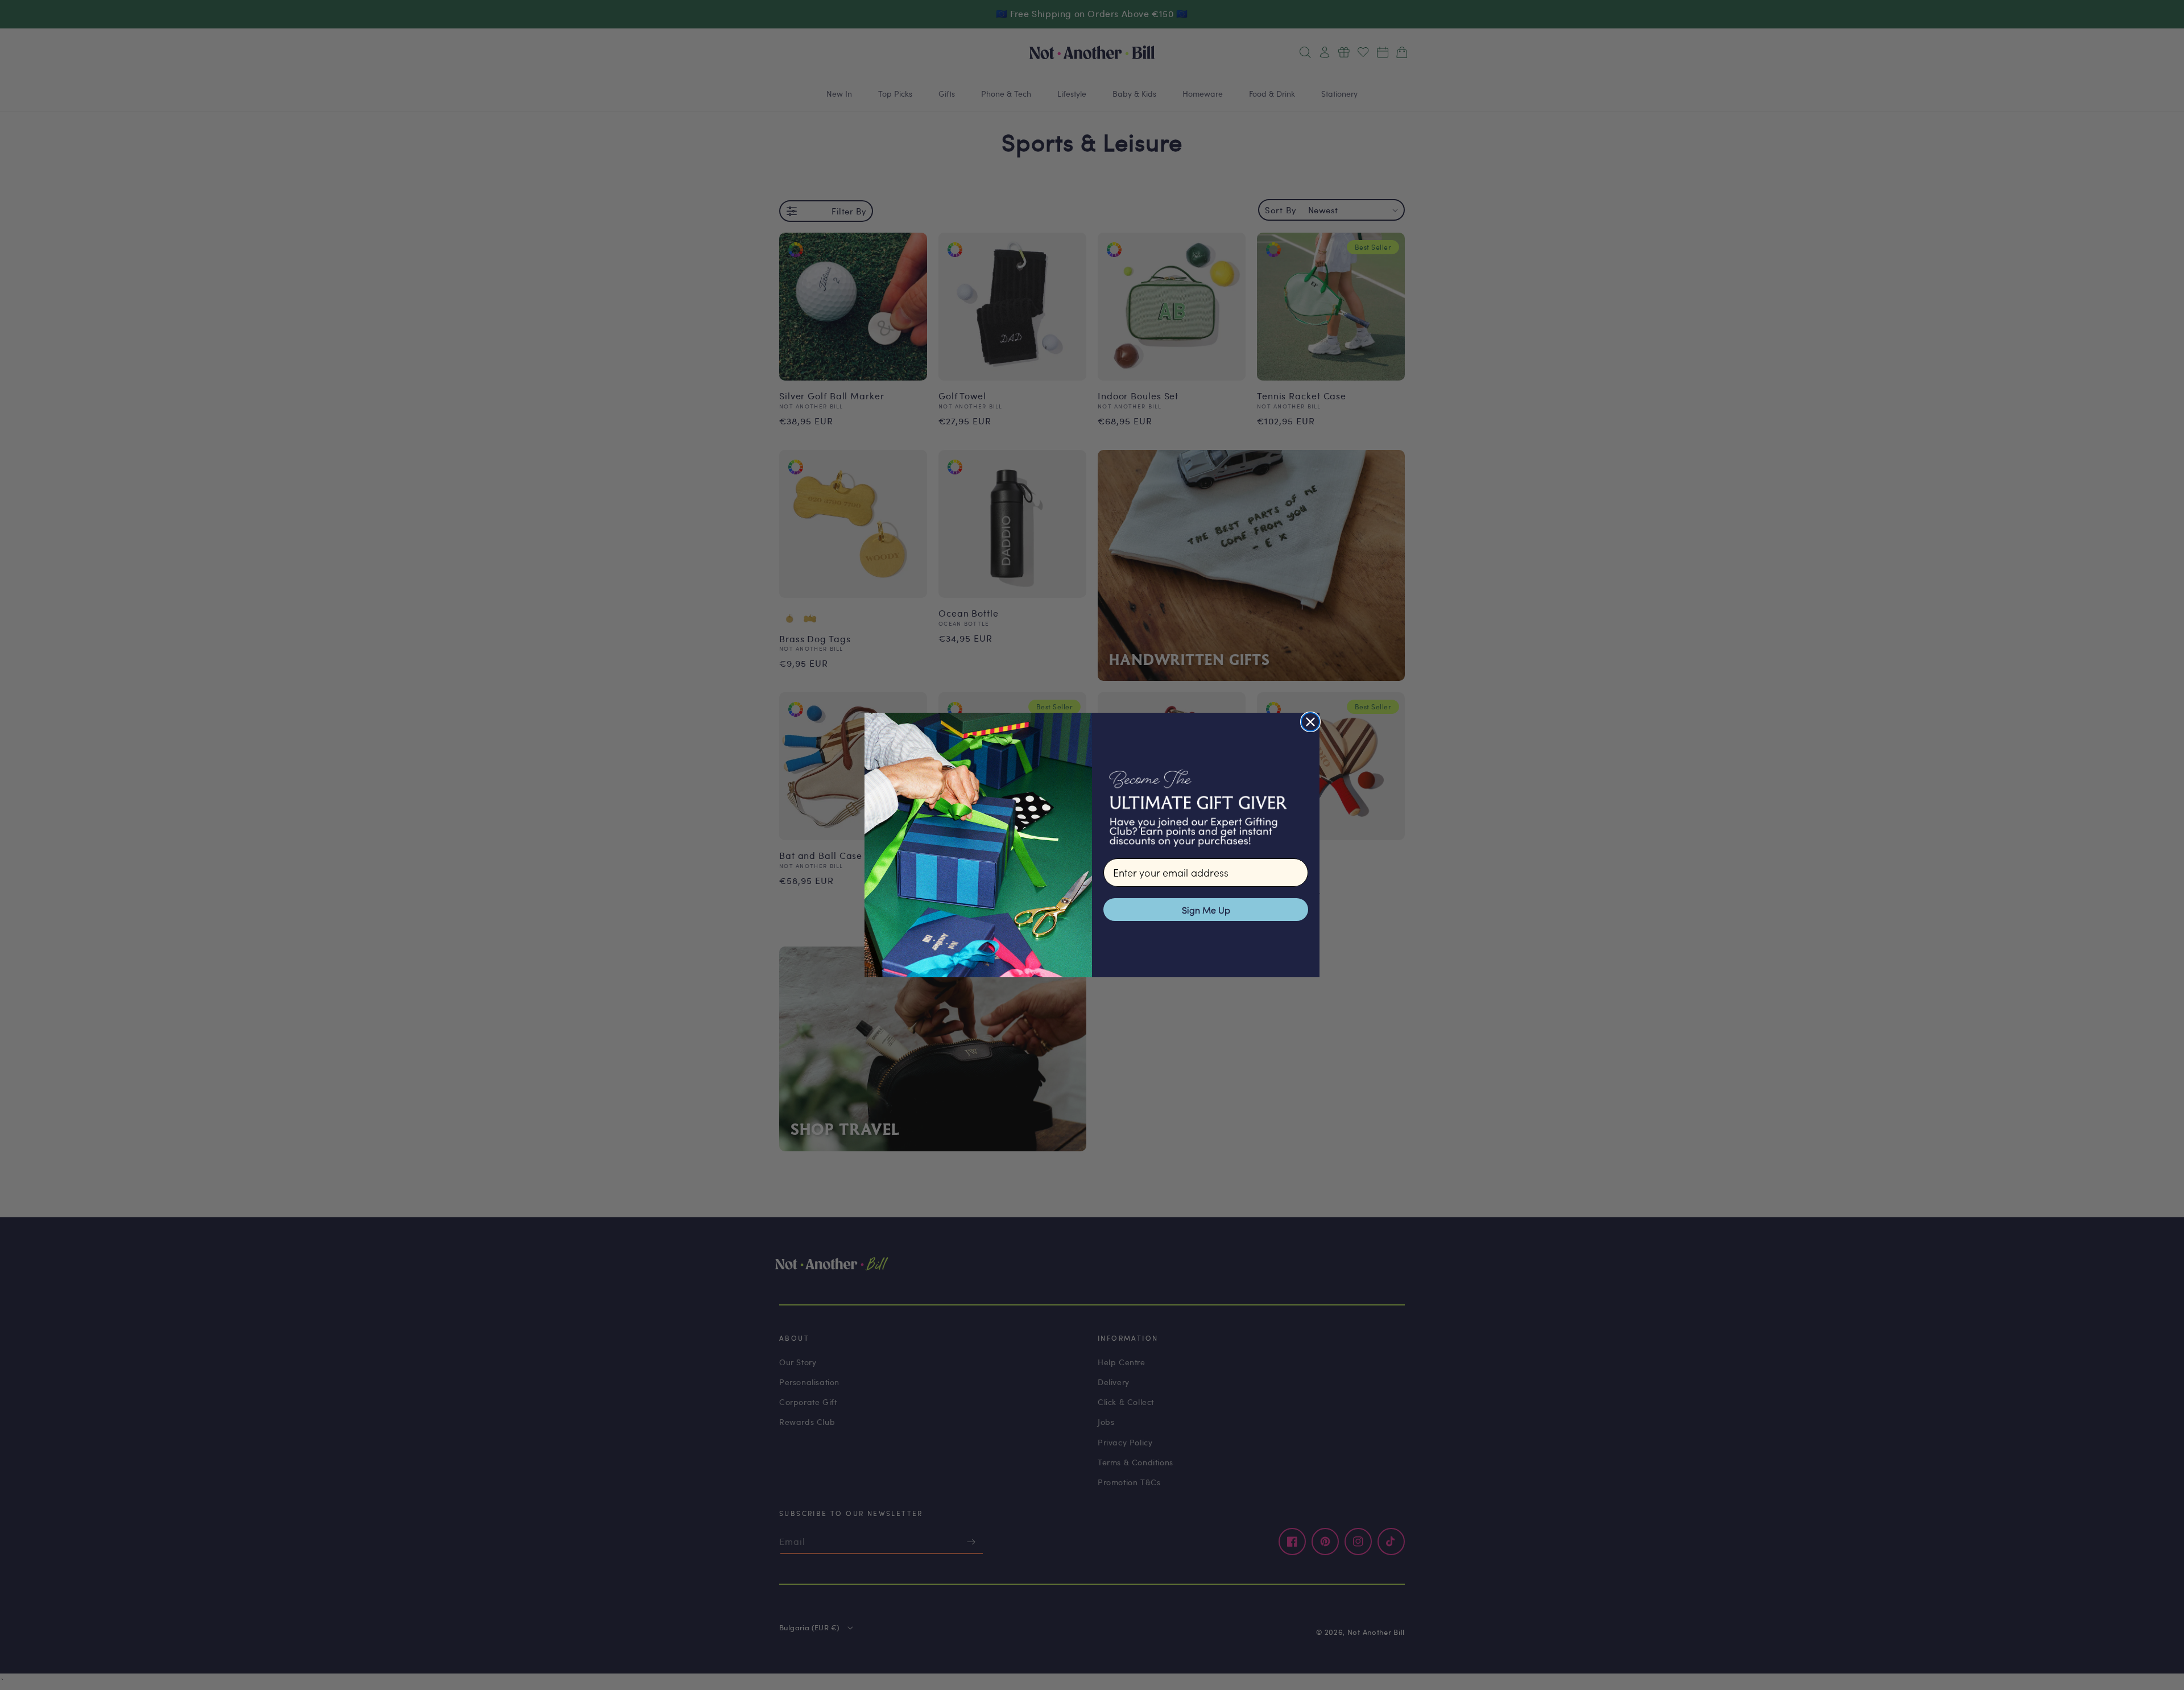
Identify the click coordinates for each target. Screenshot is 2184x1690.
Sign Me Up (1206, 910)
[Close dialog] (1310, 722)
